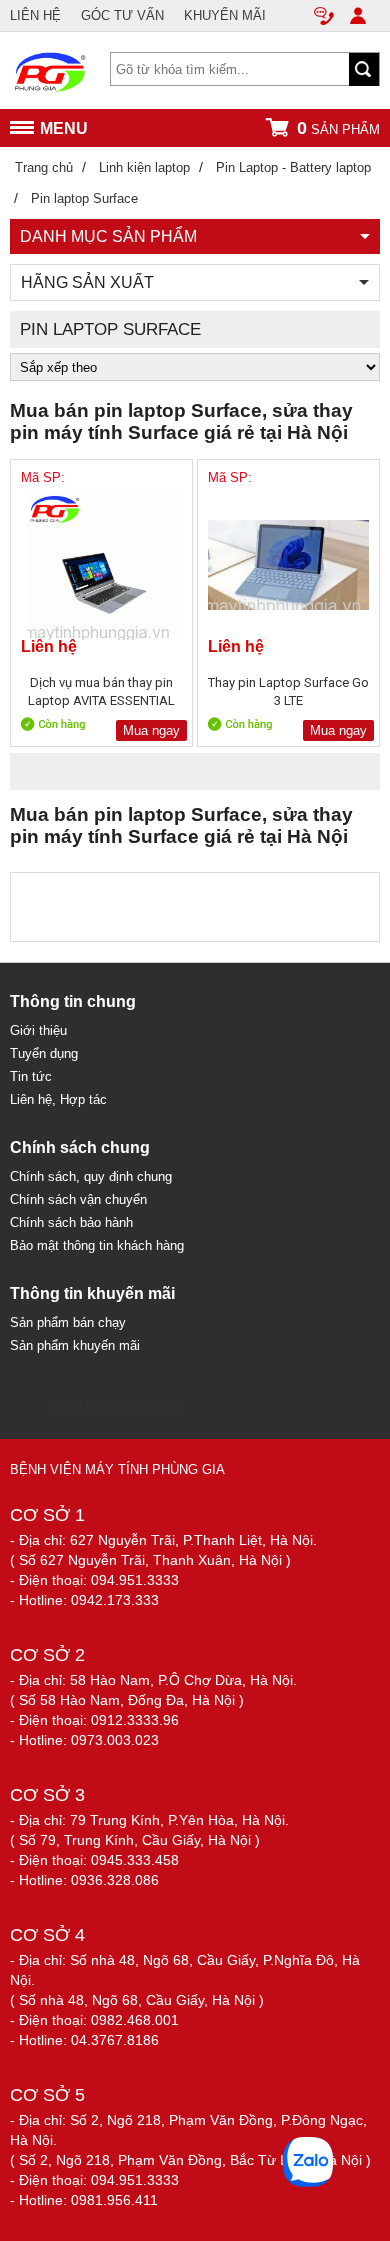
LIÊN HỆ (35, 15)
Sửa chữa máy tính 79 (116, 1407)
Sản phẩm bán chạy (68, 1322)
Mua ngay (151, 730)
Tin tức (31, 1076)
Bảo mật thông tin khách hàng (97, 1245)
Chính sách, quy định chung (91, 1176)
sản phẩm (338, 128)
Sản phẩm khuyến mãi (75, 1345)
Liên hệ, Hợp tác (58, 1099)
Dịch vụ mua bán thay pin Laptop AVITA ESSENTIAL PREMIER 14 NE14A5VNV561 (101, 691)
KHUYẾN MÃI (225, 15)
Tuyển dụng (44, 1053)
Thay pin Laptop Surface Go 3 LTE (288, 691)
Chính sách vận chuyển (78, 1199)
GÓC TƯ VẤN (122, 15)
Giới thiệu (38, 1030)
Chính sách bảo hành (71, 1222)
